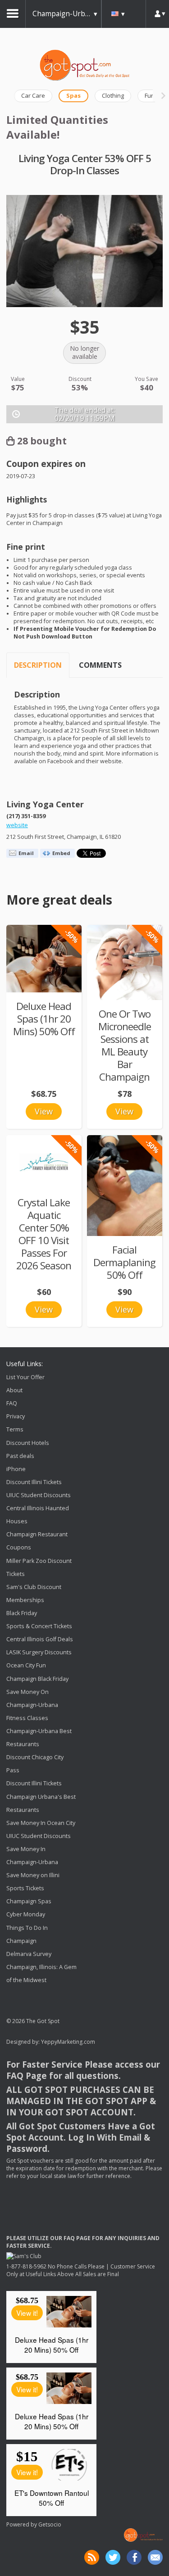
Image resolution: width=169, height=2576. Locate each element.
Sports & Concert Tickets (39, 1626)
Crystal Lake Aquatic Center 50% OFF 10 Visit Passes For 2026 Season (44, 1234)
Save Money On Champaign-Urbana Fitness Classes (32, 1705)
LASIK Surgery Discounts (39, 1652)
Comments (100, 665)
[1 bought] (44, 959)
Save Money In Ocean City (41, 1823)
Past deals (20, 1456)
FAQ (12, 1403)
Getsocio (50, 2524)
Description (38, 665)
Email (26, 853)
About (14, 1390)
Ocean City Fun (26, 1666)
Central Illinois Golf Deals (40, 1639)
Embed (61, 853)
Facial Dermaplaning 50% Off (124, 1262)
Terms (15, 1430)
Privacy (16, 1416)
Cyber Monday (26, 1915)
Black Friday (22, 1613)
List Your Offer (25, 1377)
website (17, 825)
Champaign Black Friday (37, 1679)
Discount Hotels (28, 1443)
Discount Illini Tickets (34, 1482)
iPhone (16, 1469)
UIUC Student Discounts (39, 1495)
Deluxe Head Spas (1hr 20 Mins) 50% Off (44, 1019)
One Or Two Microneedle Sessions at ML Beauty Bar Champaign (125, 1045)
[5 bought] (125, 962)
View (44, 1111)
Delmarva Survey (29, 1954)
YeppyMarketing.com (68, 2042)
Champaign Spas (29, 1902)
